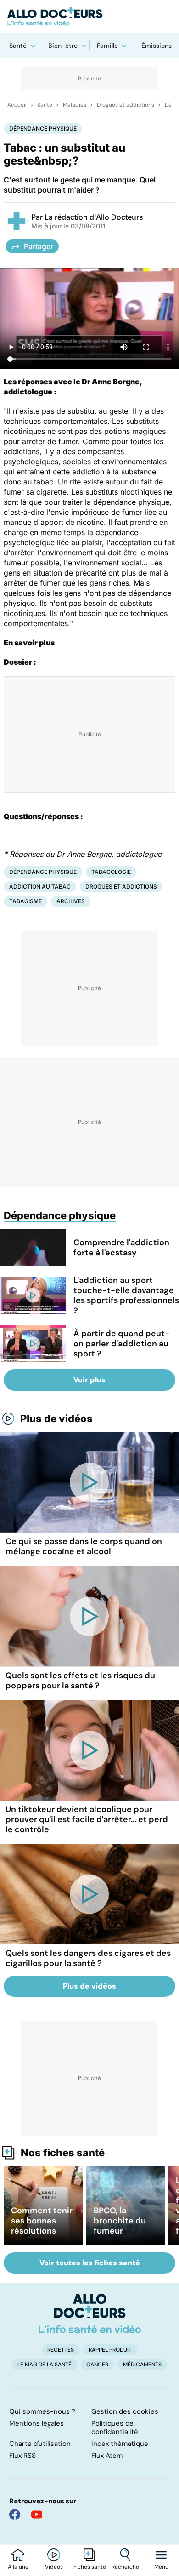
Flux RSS (22, 2456)
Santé (18, 46)
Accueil (17, 105)
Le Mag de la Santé (45, 2365)
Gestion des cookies (125, 2411)
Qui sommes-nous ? (42, 2411)
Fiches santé (90, 2567)
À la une (18, 2567)
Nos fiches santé (63, 2153)
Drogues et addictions (126, 105)
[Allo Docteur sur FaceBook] (15, 2514)
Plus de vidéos (56, 1419)
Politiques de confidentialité (115, 2428)
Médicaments (142, 2365)
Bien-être (63, 46)
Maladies (75, 105)
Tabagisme (25, 901)
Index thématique (120, 2444)
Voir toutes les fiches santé (90, 2263)
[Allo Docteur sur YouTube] (37, 2514)
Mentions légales (36, 2423)
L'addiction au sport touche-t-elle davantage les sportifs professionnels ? (126, 1295)
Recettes (61, 2350)
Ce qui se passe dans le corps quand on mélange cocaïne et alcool (84, 1546)
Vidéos (54, 2567)
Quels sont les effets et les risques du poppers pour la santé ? (80, 1681)
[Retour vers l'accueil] (89, 17)
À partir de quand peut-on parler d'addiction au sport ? (121, 1344)
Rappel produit (110, 2350)
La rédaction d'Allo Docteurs (94, 217)
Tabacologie (111, 872)
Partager (39, 246)
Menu (161, 2567)
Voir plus (89, 1380)
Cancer (97, 2365)
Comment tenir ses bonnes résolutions (42, 2221)
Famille (107, 46)
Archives (71, 901)
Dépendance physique (43, 128)
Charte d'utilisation (40, 2444)
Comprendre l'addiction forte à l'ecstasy (121, 1248)
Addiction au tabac (40, 886)
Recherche (125, 2567)
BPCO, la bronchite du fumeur (120, 2221)
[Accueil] (90, 2314)
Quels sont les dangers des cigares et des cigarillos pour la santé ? (88, 1958)
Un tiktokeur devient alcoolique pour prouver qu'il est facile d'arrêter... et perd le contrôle (87, 1819)
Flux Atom (107, 2456)
